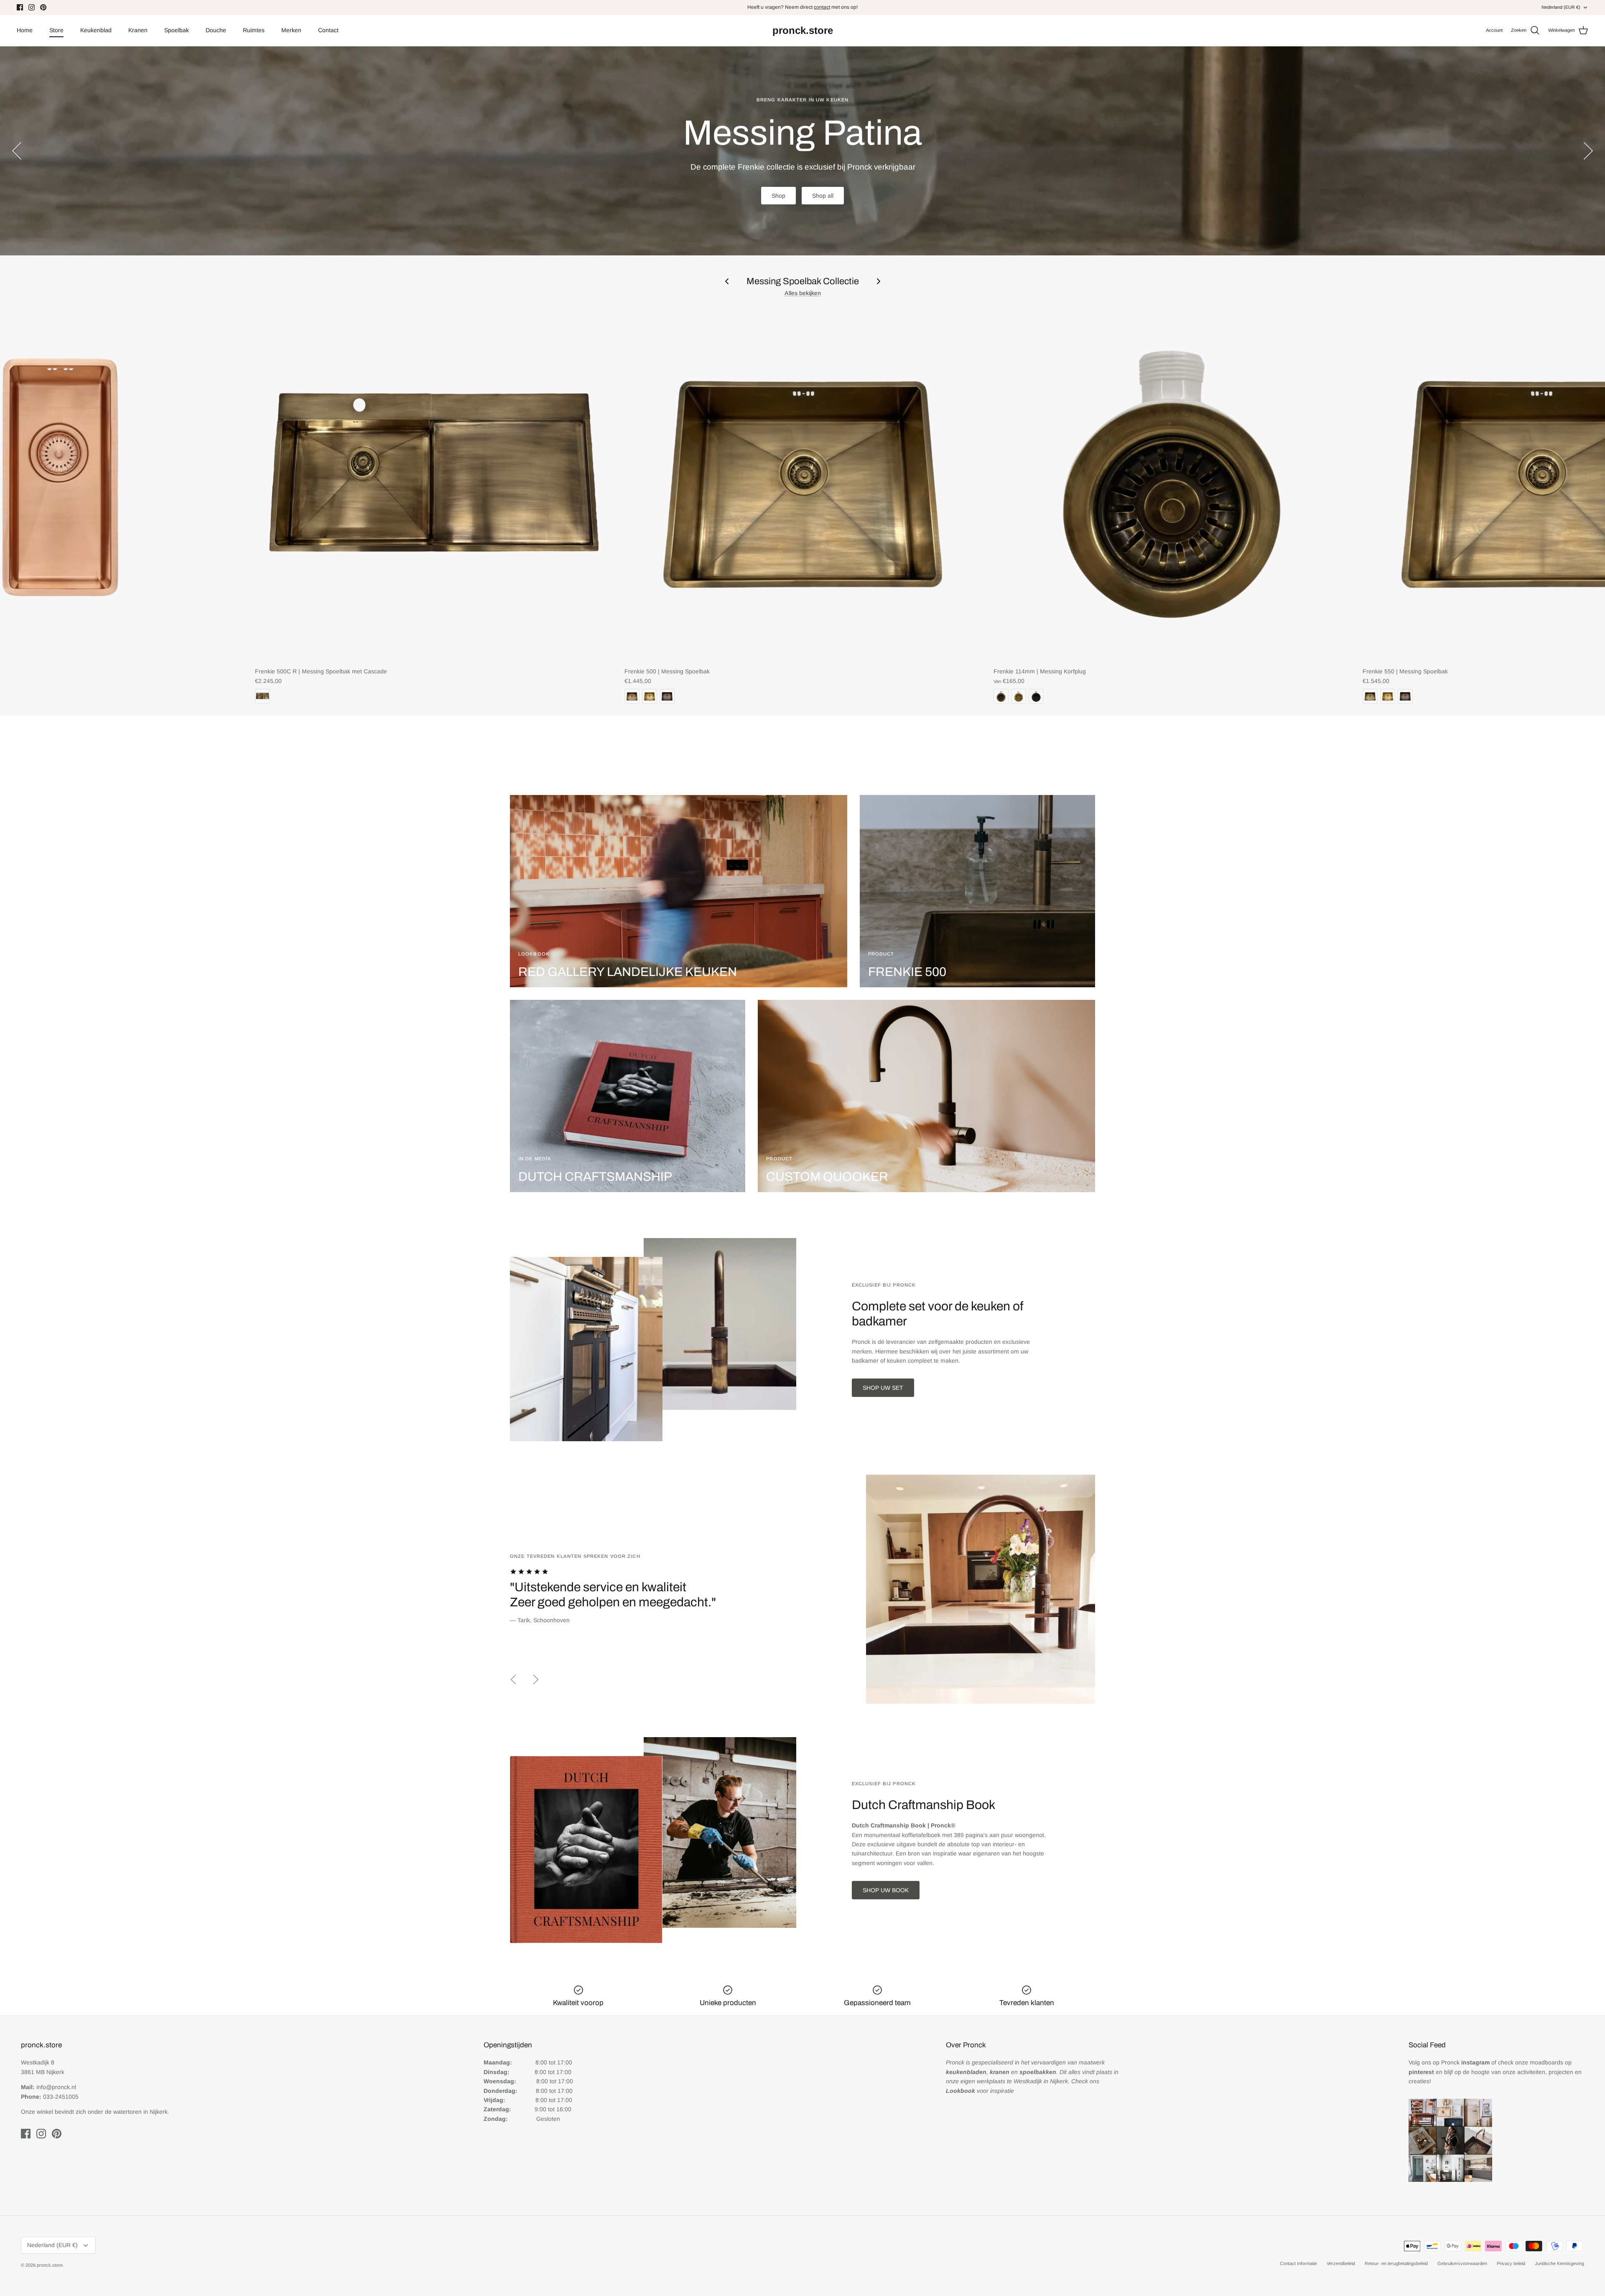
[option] (802, 151)
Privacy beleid (1511, 2263)
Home (25, 30)
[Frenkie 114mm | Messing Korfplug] (1172, 484)
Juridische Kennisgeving (1559, 2263)
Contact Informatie (1298, 2263)
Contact (328, 30)
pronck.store (50, 2265)
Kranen (138, 30)
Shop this (776, 187)
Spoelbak (177, 30)
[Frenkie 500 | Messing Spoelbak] (803, 484)
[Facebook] (20, 7)
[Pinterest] (43, 7)
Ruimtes (254, 30)
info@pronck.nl (56, 2087)
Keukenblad (96, 30)
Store (56, 30)
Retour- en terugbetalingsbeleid (1396, 2263)
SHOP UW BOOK (886, 1890)
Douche (216, 30)
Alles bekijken (803, 293)
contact (822, 7)
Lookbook (828, 187)
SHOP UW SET (883, 1388)
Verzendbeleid (1341, 2263)
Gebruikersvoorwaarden (1462, 2263)
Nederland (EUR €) (1561, 7)
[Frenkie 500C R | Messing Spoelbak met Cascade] (433, 484)
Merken (291, 30)
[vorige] (17, 151)
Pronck (1465, 2062)
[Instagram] (32, 7)
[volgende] (1588, 151)
